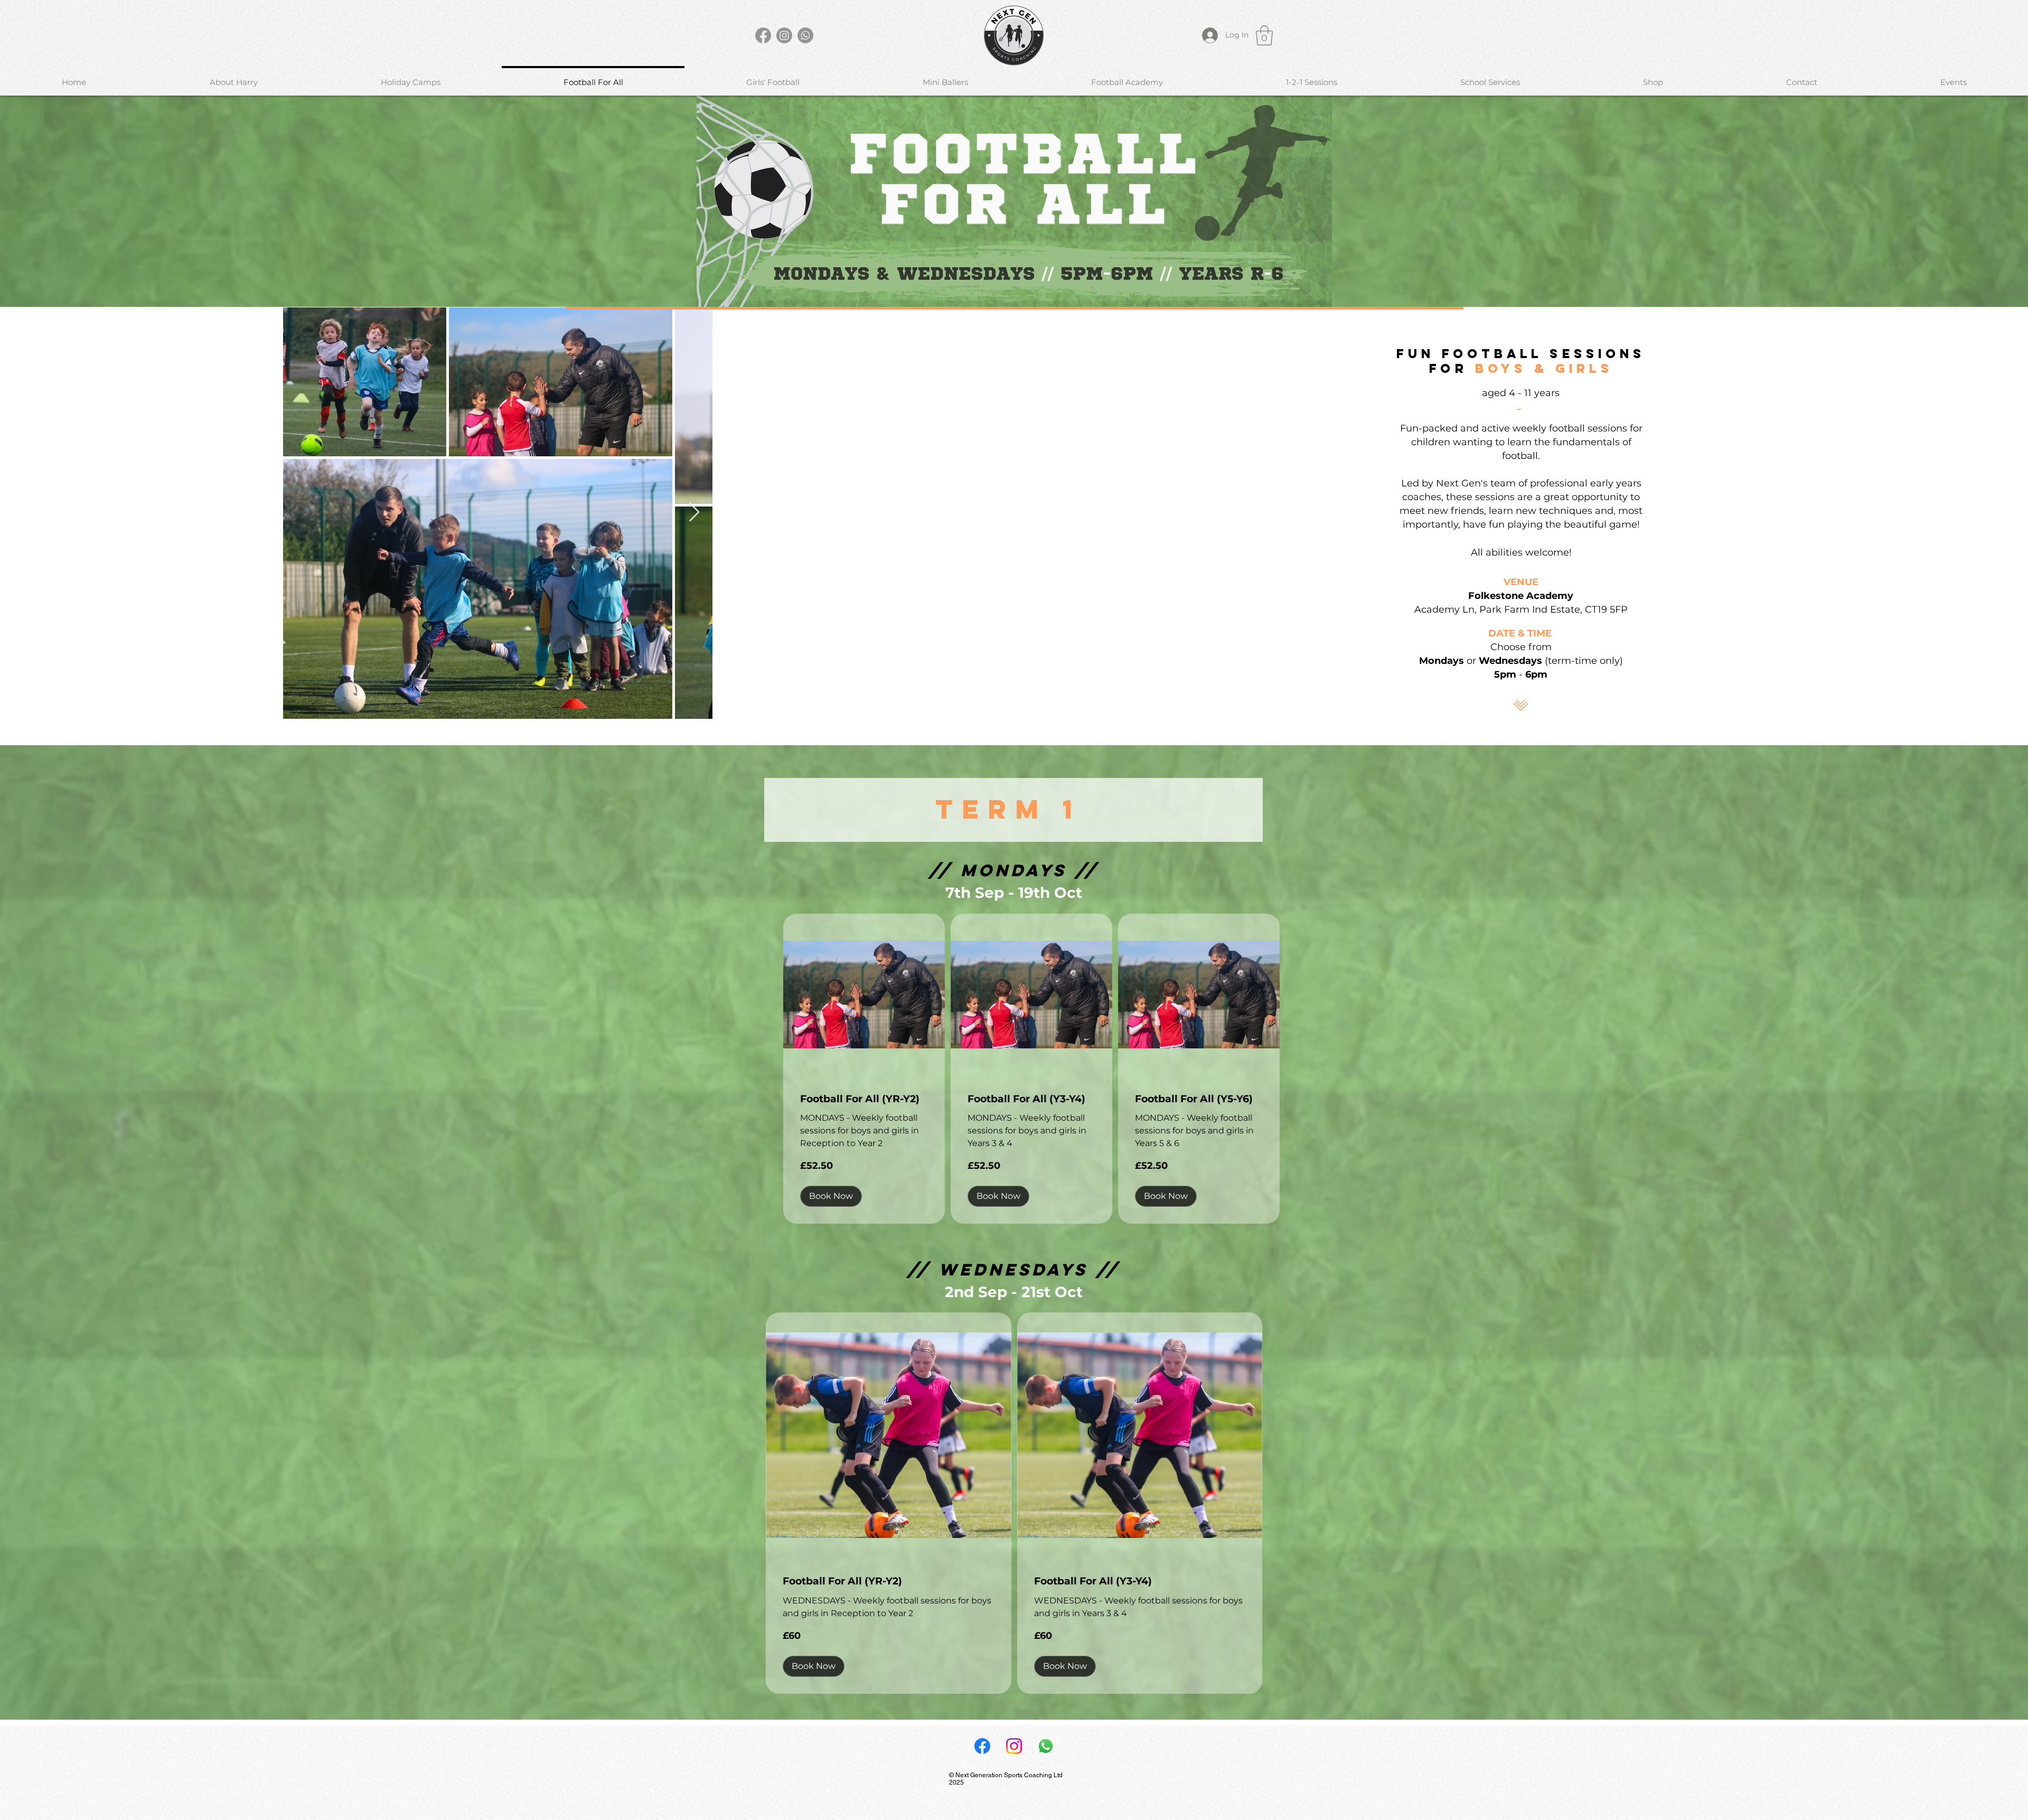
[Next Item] (694, 513)
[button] (1264, 35)
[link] (864, 1099)
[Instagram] (784, 35)
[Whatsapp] (805, 35)
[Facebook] (763, 35)
